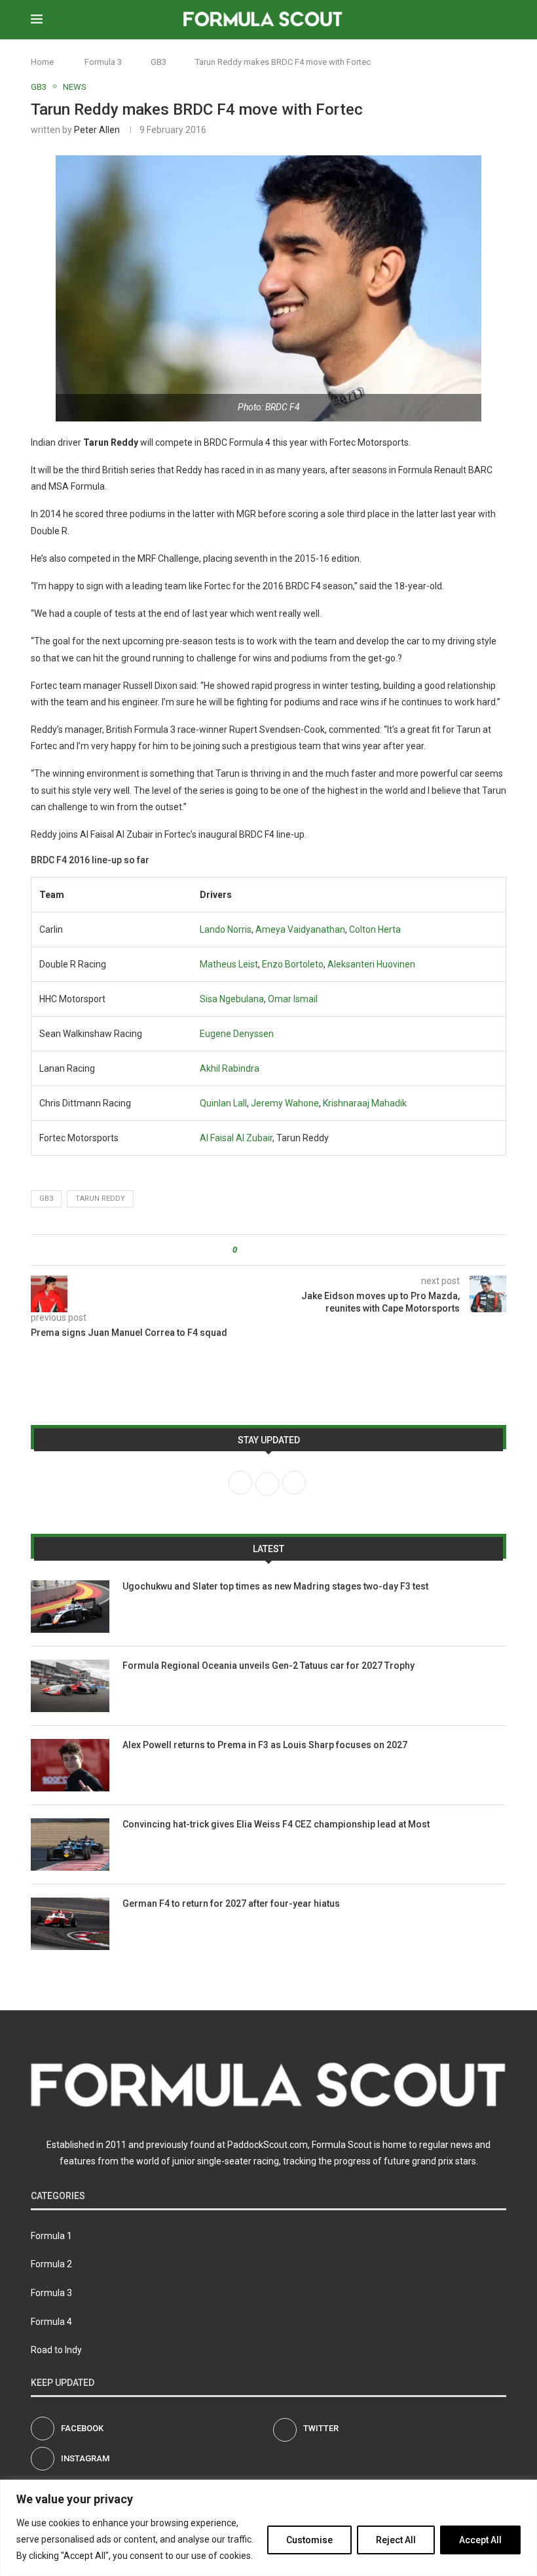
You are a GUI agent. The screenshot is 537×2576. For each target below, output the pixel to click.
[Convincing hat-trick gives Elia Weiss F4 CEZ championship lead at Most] (70, 1844)
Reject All (396, 2540)
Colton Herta (375, 929)
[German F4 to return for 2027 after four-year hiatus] (70, 1924)
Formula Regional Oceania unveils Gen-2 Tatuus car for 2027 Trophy (268, 1666)
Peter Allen (97, 130)
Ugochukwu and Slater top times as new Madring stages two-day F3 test (275, 1586)
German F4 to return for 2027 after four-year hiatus (231, 1903)
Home (42, 62)
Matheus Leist (229, 964)
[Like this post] (244, 1250)
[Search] (500, 20)
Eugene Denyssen (237, 1034)
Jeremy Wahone (285, 1103)
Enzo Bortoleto (293, 964)
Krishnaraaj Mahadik (365, 1103)
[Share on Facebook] (258, 1250)
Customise (309, 2540)
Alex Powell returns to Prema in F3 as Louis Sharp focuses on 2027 (265, 1745)
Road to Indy (56, 2350)
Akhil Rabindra (230, 1068)
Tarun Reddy (100, 1199)
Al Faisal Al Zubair (236, 1138)
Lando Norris (226, 929)
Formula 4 (51, 2322)
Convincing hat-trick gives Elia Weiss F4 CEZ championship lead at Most (276, 1824)
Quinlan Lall (223, 1103)
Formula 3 (103, 62)
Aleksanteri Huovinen (371, 964)
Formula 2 (51, 2264)
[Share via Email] (296, 1250)
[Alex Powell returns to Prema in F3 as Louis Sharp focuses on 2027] (70, 1765)
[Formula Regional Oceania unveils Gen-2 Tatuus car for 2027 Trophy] (70, 1686)
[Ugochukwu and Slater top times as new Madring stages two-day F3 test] (70, 1607)
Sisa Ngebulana (232, 999)
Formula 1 (51, 2236)
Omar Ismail (293, 999)
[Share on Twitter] (271, 1250)
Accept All (480, 2540)
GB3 (158, 62)
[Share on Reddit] (283, 1250)
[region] (268, 2528)
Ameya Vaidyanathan (300, 929)
